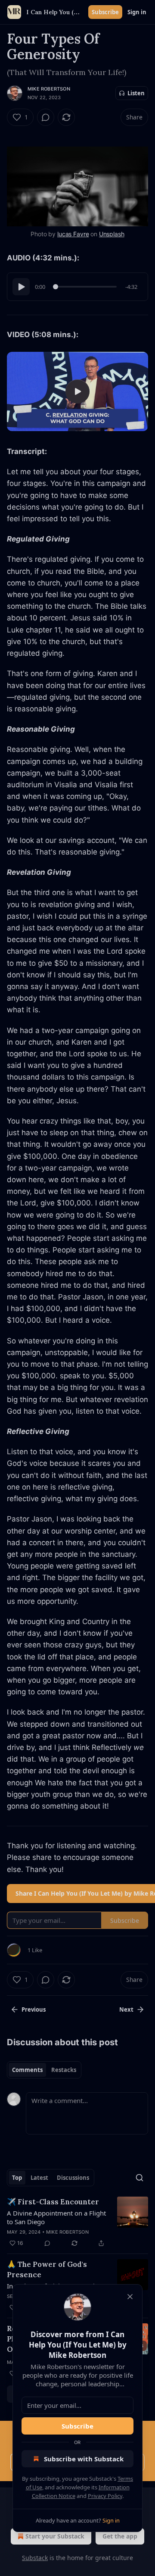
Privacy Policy (105, 2496)
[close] (130, 2297)
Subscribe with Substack (84, 2459)
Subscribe (77, 2426)
